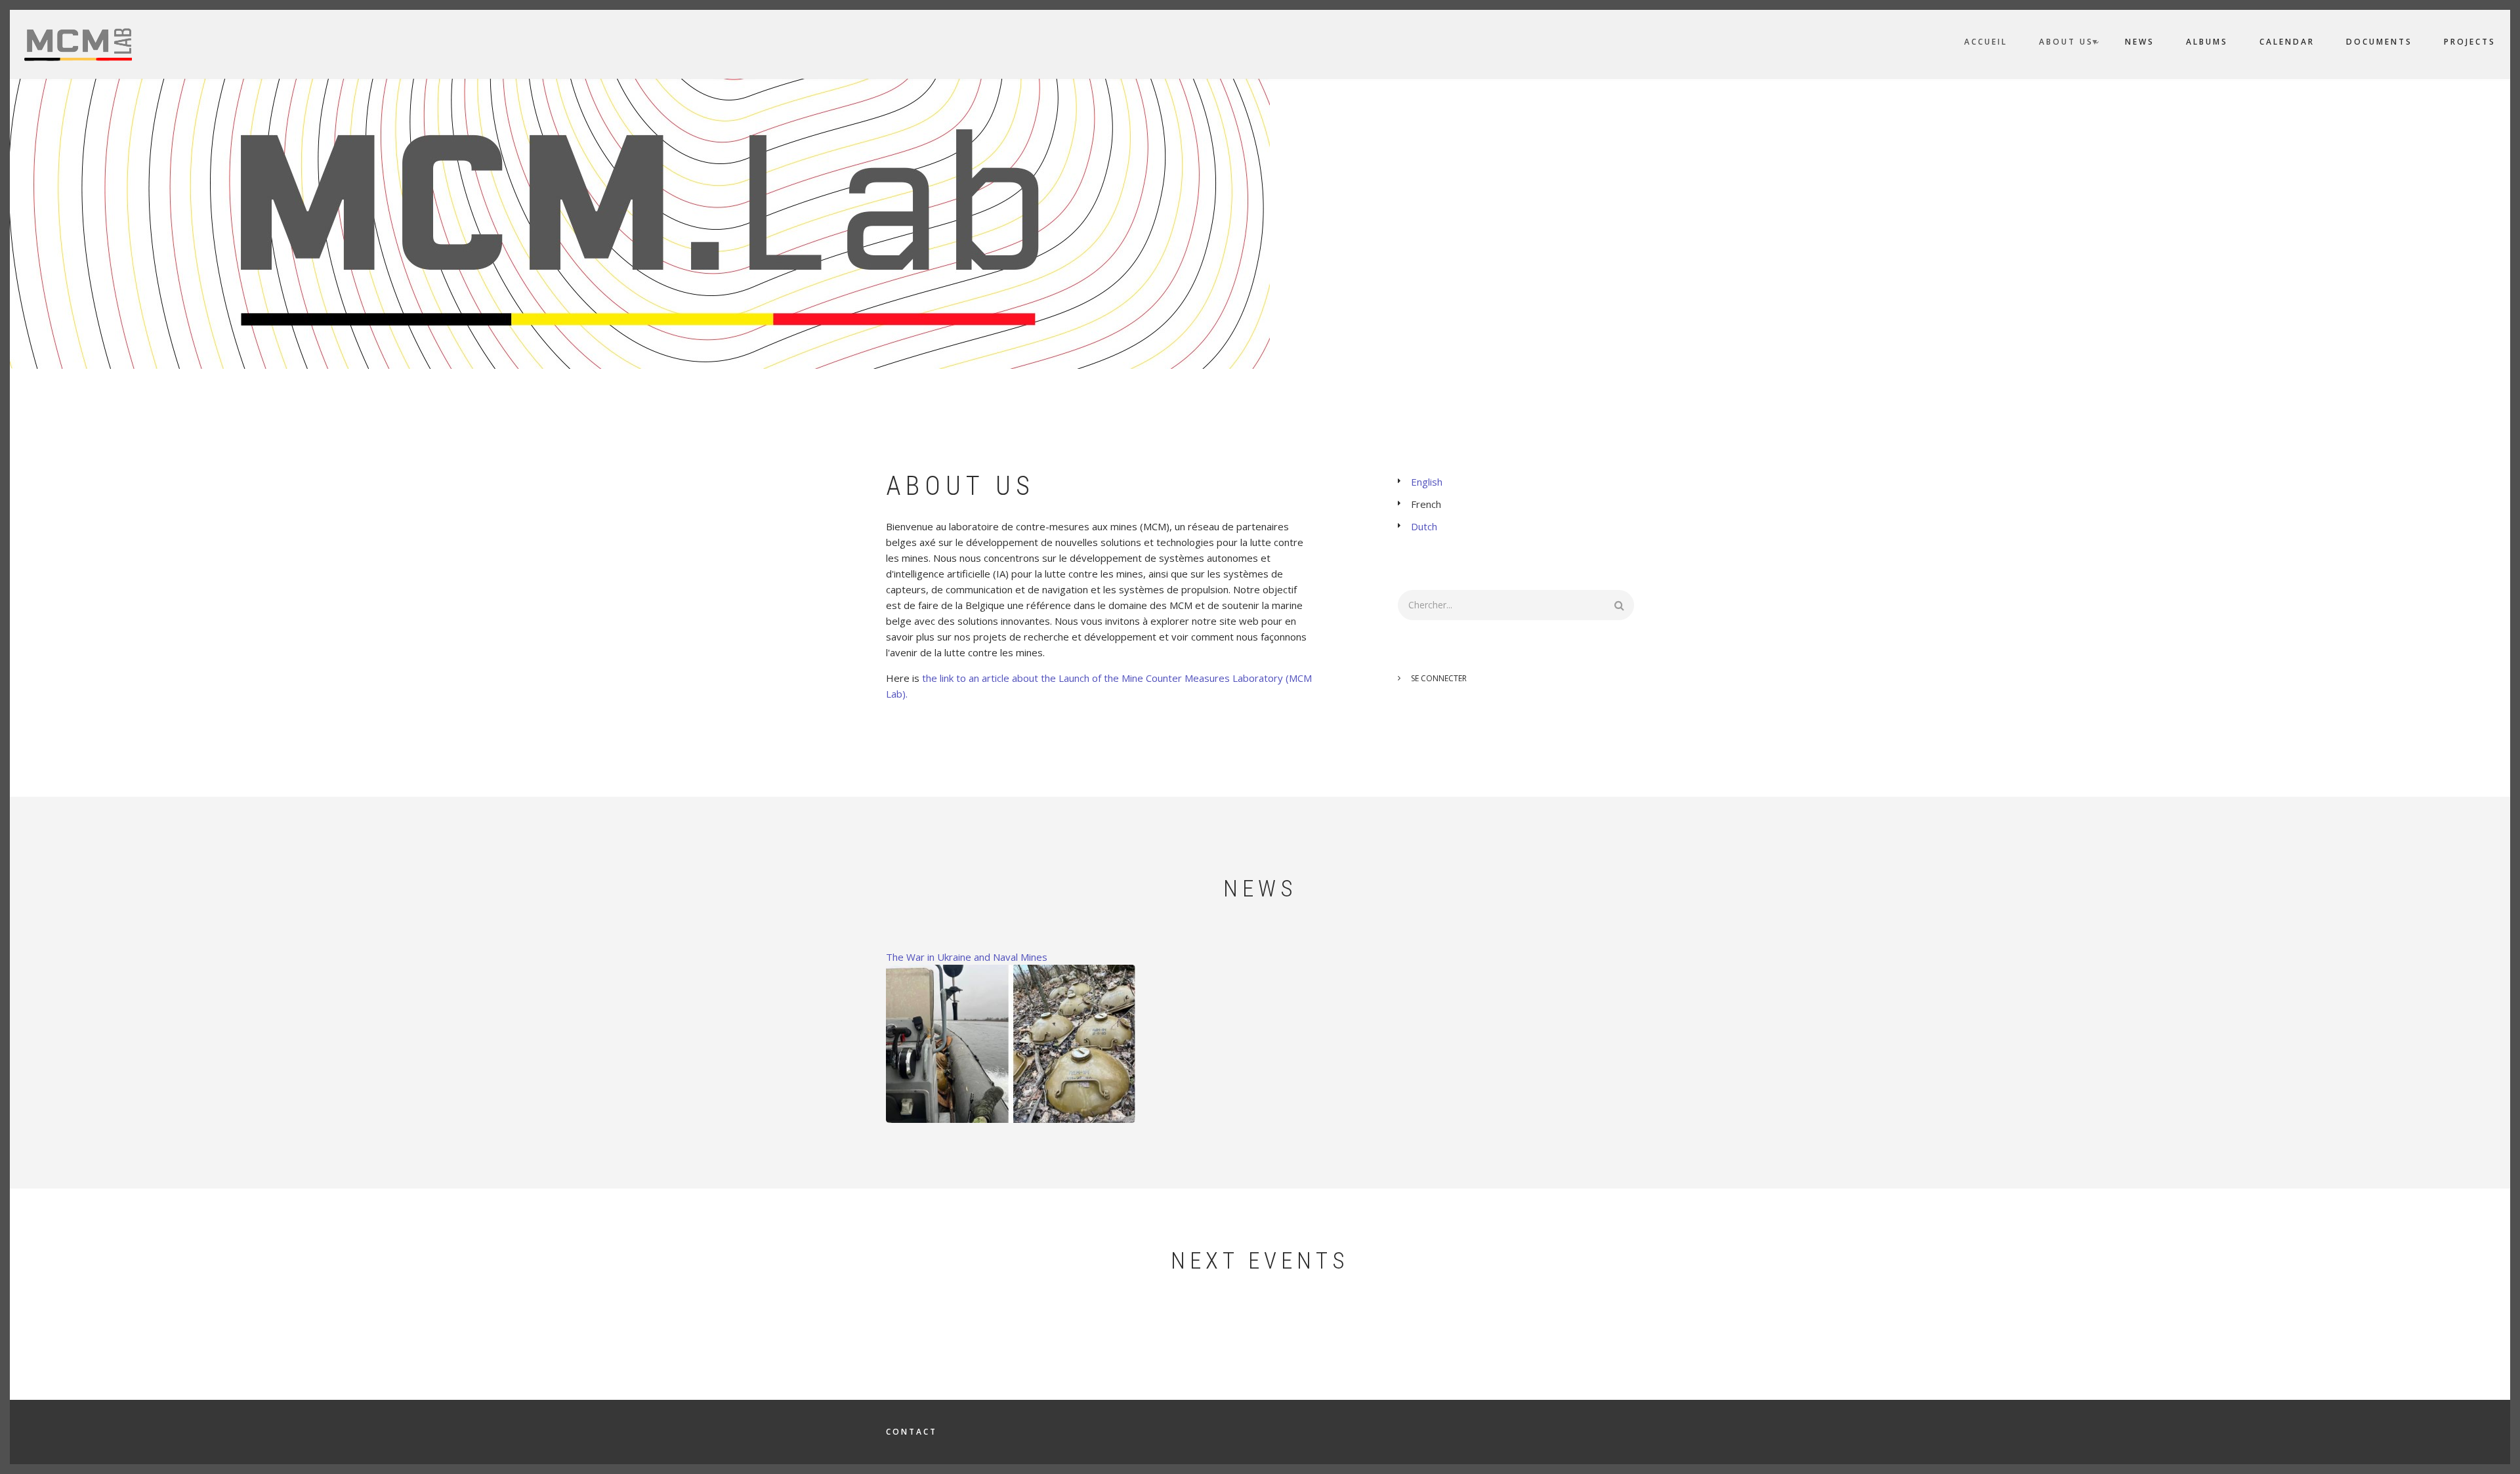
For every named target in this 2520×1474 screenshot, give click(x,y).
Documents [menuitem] (2379, 42)
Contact (912, 1432)
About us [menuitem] (2069, 44)
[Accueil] (78, 43)
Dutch (1424, 526)
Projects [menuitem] (2470, 42)
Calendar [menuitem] (2287, 42)
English (1427, 482)
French (1426, 504)
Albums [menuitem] (2207, 42)
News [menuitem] (2140, 42)
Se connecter (1439, 678)
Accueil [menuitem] (1986, 42)
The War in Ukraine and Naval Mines (967, 957)
